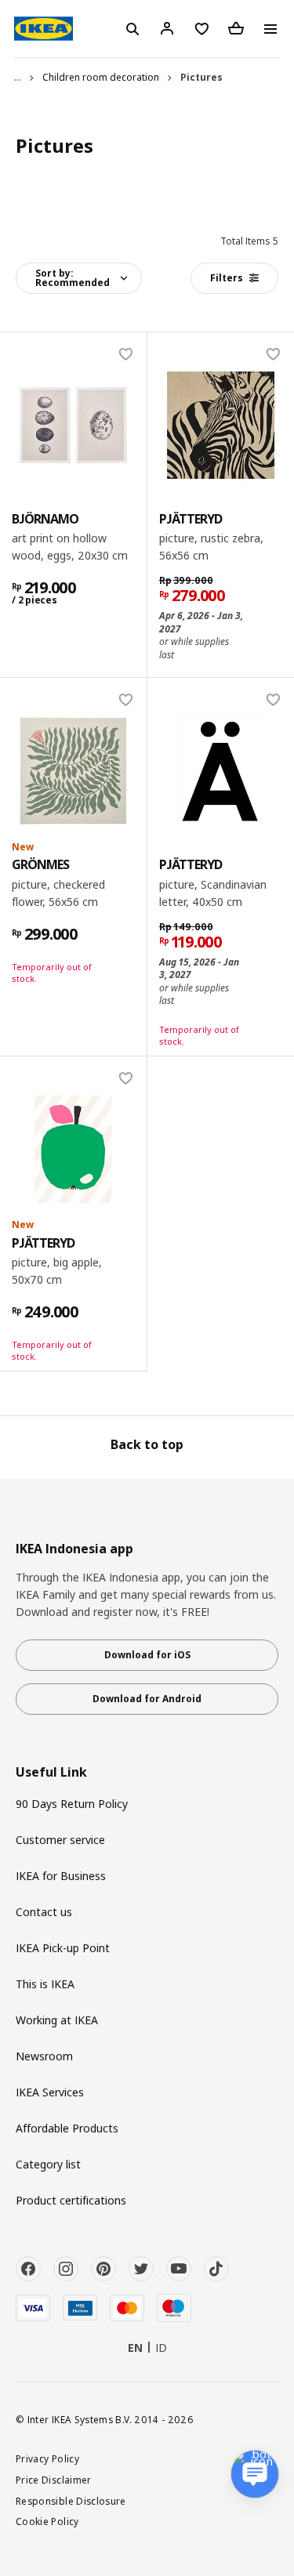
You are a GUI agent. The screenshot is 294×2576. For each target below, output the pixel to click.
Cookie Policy (47, 2521)
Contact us (44, 1912)
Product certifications (71, 2200)
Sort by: (73, 278)
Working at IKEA (57, 2020)
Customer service (60, 1840)
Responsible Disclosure (71, 2501)
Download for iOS (147, 1655)
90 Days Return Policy (72, 1804)
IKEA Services (50, 2092)
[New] (73, 771)
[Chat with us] (255, 2474)
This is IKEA (45, 1984)
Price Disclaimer (54, 2480)
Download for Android (147, 1699)
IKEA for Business (61, 1876)
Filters (227, 278)
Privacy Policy (47, 2458)
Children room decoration (101, 77)
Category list (48, 2164)
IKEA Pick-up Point (63, 1948)
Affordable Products (67, 2128)
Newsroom (44, 2056)
